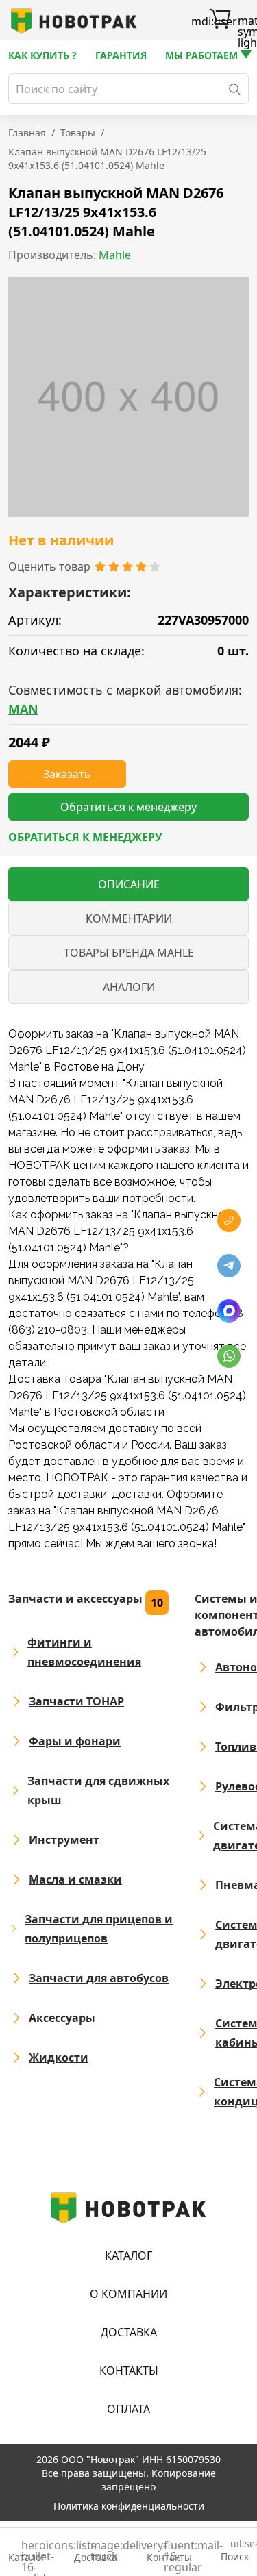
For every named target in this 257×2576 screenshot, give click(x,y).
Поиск (235, 2551)
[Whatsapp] (229, 1356)
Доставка (129, 2332)
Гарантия (121, 55)
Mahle (115, 255)
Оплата (128, 2409)
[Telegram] (229, 1266)
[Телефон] (229, 1221)
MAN (23, 709)
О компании (128, 2294)
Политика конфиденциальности (129, 2506)
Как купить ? (42, 55)
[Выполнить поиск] (235, 89)
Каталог (128, 2255)
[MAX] (229, 1311)
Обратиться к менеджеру (85, 837)
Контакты (129, 2371)
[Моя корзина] (220, 21)
